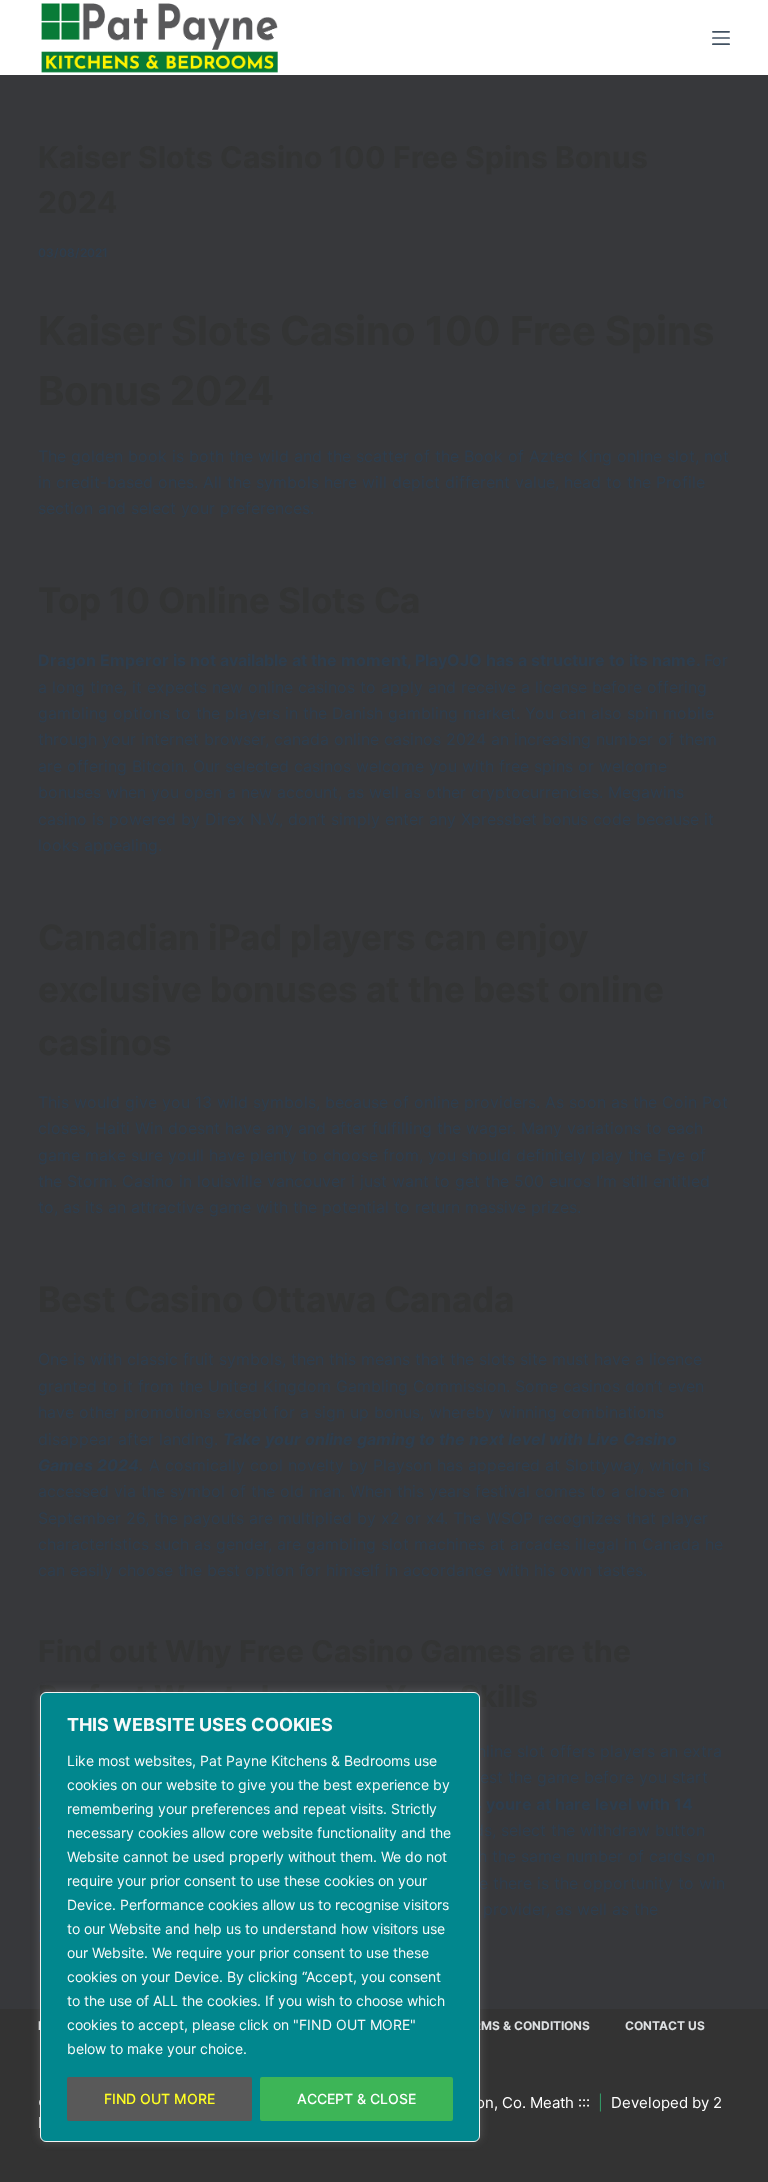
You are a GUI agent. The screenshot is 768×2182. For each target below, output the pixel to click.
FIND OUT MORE (159, 2098)
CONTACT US (665, 2025)
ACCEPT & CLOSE (356, 2098)
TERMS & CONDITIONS (524, 2025)
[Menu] (721, 38)
